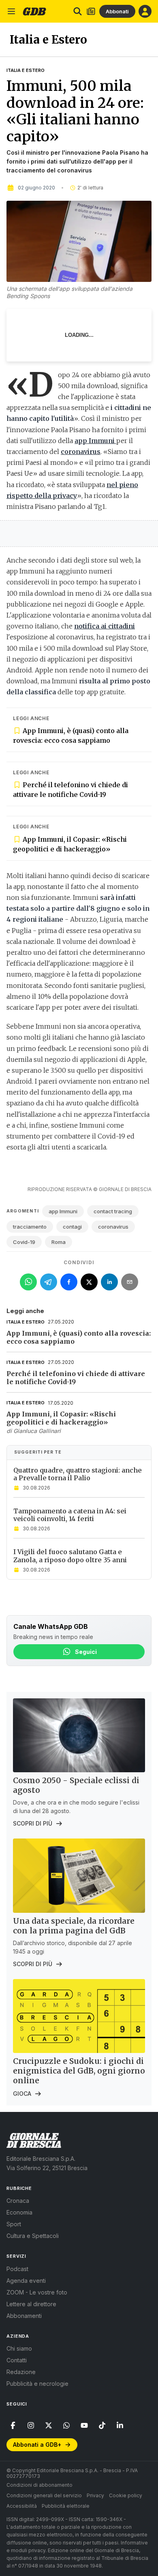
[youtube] (84, 2425)
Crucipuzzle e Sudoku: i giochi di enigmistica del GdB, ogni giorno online (79, 2071)
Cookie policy (126, 2495)
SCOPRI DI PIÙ (33, 1823)
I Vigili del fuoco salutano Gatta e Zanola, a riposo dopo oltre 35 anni (70, 1556)
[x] (49, 2425)
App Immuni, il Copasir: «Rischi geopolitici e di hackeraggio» (70, 844)
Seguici (86, 1652)
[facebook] (13, 2425)
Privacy (95, 2495)
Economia (19, 2212)
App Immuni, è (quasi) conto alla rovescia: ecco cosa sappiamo (71, 735)
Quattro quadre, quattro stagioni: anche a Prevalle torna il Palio (78, 1474)
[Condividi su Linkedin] (109, 1282)
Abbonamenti (24, 2316)
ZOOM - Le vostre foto (37, 2292)
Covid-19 (24, 1242)
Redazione (21, 2372)
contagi (72, 1227)
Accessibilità (22, 2506)
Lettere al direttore (31, 2304)
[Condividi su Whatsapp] (28, 1282)
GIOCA (22, 2094)
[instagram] (31, 2425)
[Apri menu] (11, 11)
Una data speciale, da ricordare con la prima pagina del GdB (74, 1926)
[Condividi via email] (130, 1282)
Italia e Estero (26, 70)
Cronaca (18, 2201)
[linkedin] (120, 2425)
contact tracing (113, 1211)
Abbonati (117, 11)
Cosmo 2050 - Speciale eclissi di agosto (76, 1785)
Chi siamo (19, 2348)
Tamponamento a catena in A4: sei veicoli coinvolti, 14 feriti (70, 1515)
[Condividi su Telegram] (49, 1282)
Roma (59, 1242)
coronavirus (113, 1227)
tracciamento (30, 1227)
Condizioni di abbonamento (39, 2485)
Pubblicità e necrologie (37, 2384)
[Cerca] (78, 11)
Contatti (17, 2360)
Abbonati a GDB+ (37, 2445)
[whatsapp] (66, 2425)
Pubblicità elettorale (66, 2506)
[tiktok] (102, 2425)
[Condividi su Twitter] (89, 1282)
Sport (14, 2224)
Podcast (17, 2269)
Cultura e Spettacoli (33, 2236)
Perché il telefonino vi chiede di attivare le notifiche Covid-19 (70, 790)
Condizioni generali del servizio (44, 2495)
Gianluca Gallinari (37, 1431)
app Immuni (63, 1211)
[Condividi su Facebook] (69, 1282)
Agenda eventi (26, 2281)
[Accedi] (145, 11)
